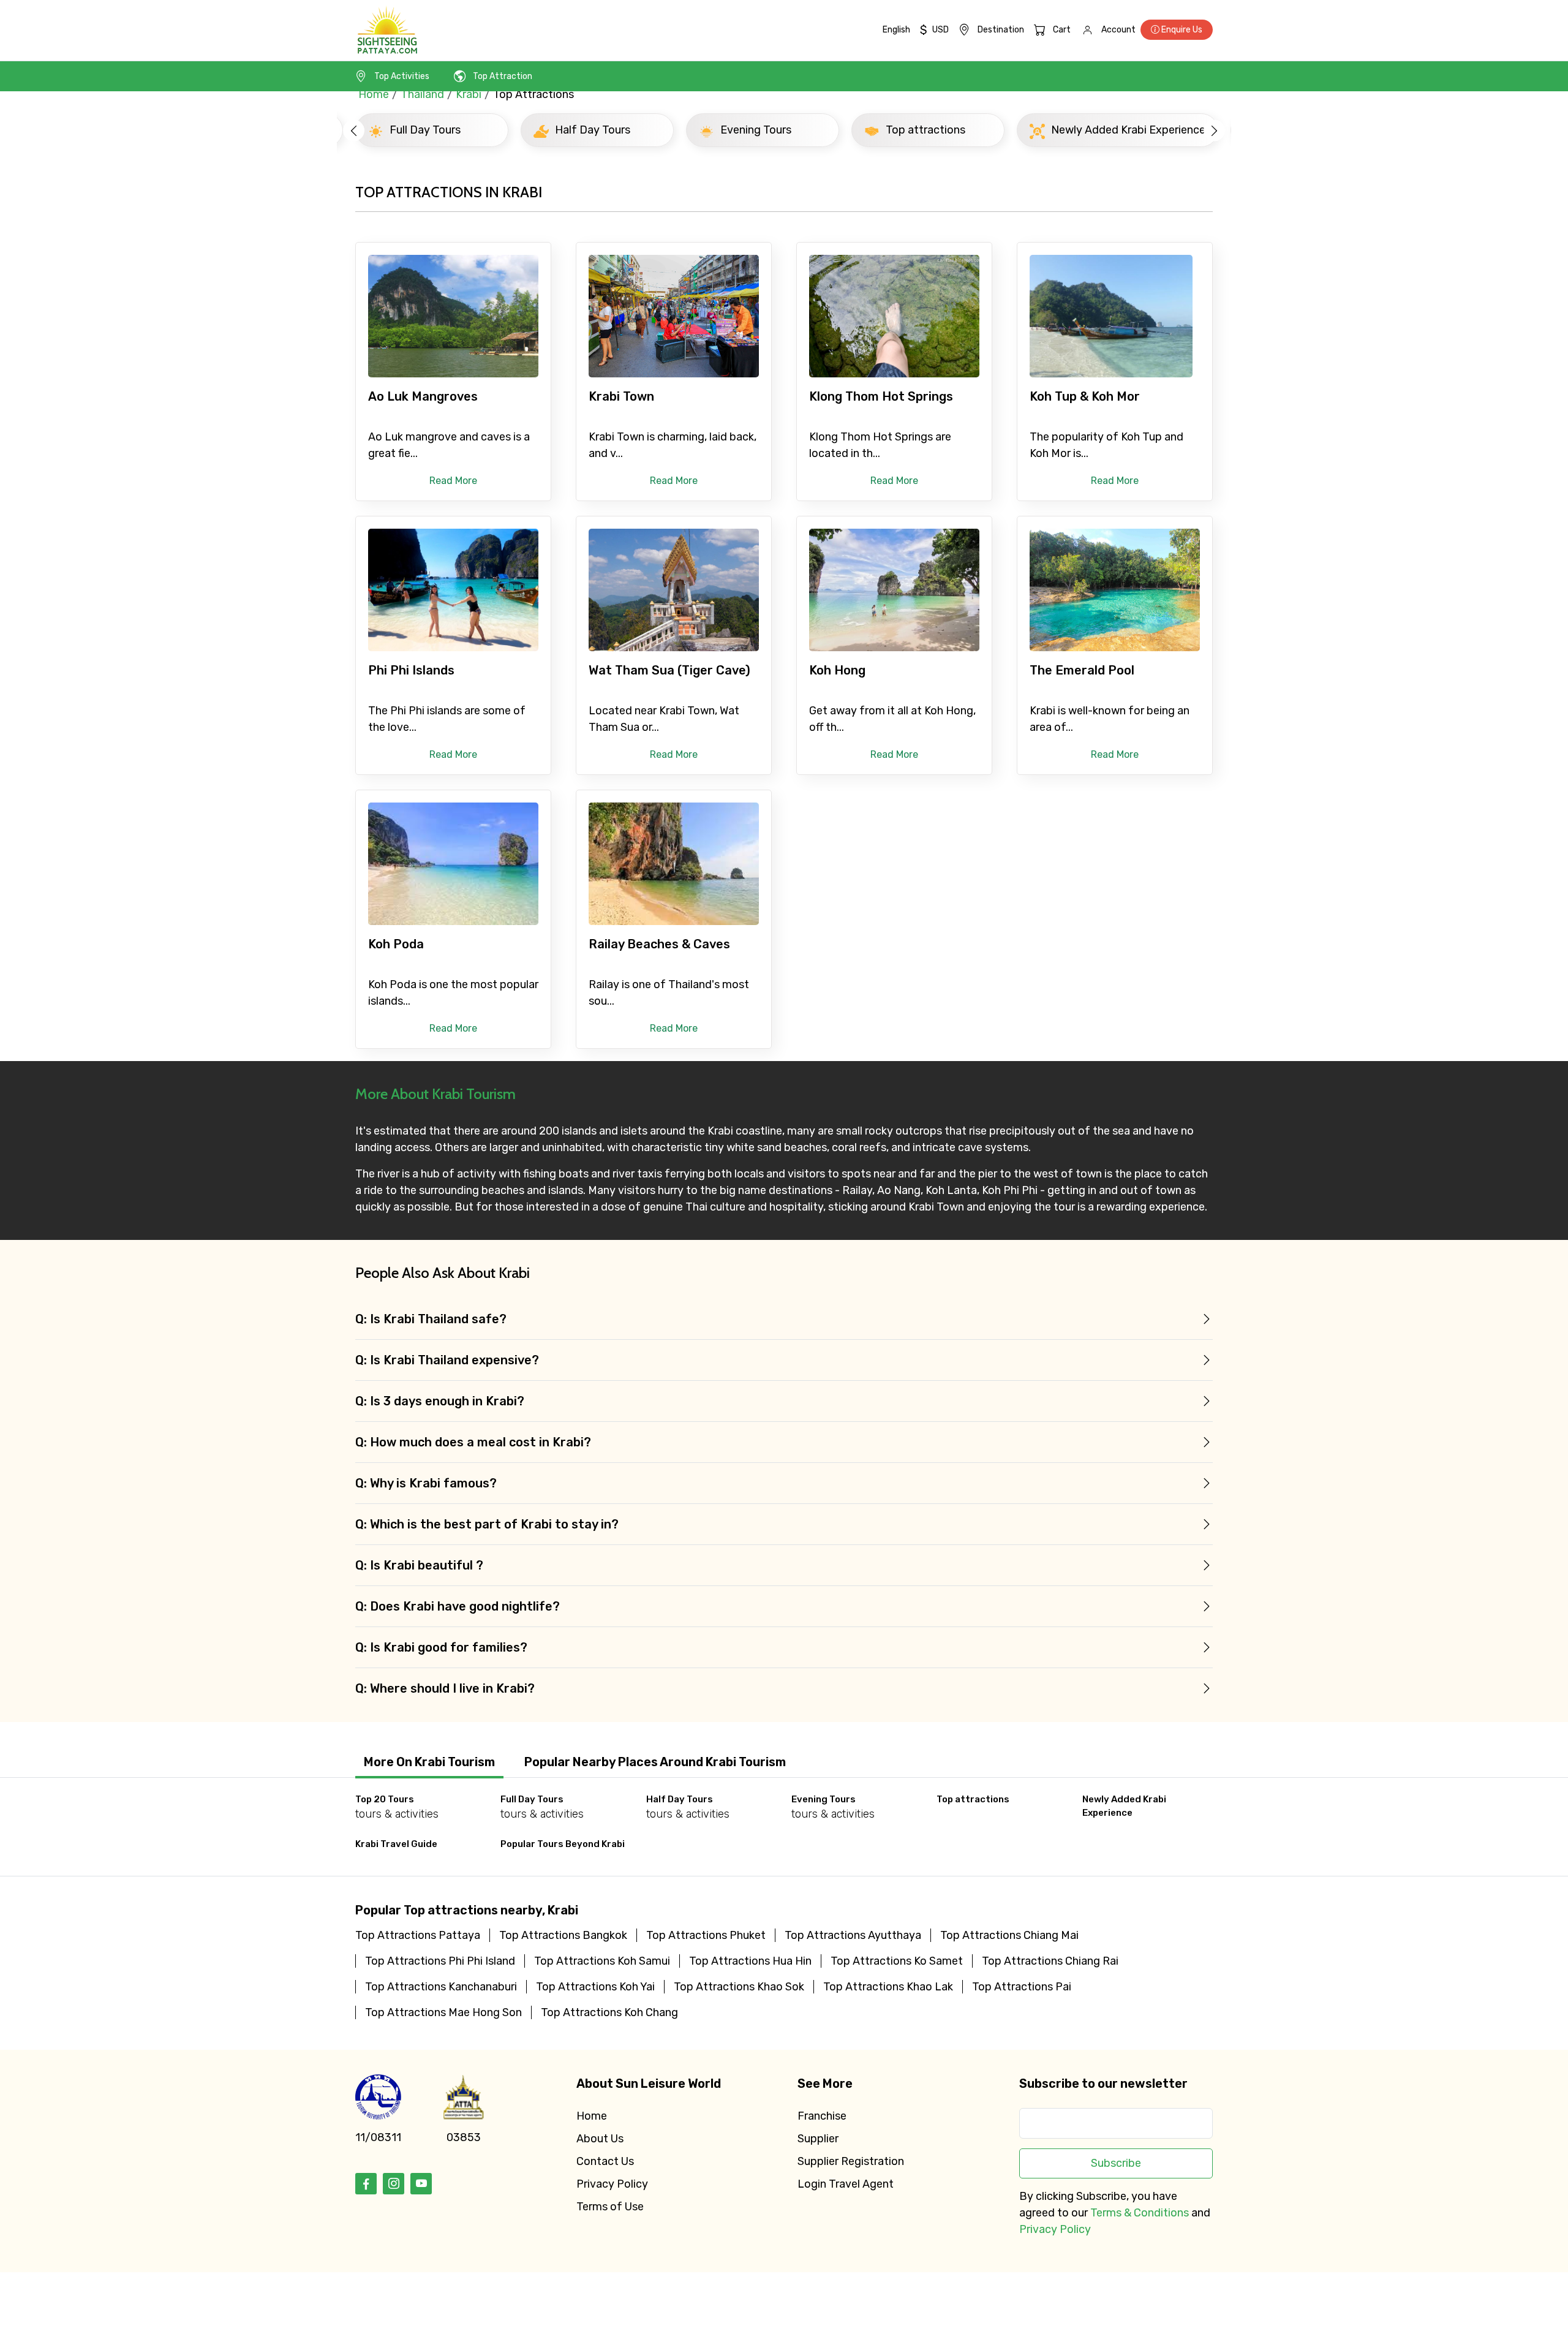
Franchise (822, 2116)
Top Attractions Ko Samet (897, 1961)
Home (374, 94)
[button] (354, 130)
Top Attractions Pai (1022, 1987)
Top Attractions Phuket (706, 1935)
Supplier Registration (851, 2161)
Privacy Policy (612, 2184)
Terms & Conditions (1140, 2213)
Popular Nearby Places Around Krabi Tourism (655, 1762)
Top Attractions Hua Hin (750, 1961)
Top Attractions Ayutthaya (853, 1935)
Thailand (422, 94)
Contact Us (605, 2161)
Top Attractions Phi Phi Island (440, 1961)
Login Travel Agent (846, 2184)
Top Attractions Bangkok (563, 1935)
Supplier (818, 2139)
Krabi (469, 94)
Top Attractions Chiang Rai (1050, 1961)
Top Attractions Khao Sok (739, 1987)
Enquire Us (1181, 30)
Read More (453, 481)
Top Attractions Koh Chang (609, 2012)
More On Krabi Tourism (429, 1762)
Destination (1001, 30)
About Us (600, 2139)
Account (1118, 30)
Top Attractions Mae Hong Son (443, 2012)
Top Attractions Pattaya (418, 1935)
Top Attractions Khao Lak (888, 1987)
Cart (1062, 30)
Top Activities (402, 76)
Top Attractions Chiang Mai (1009, 1935)
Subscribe (1116, 2163)
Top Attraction (503, 76)
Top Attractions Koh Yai (595, 1987)
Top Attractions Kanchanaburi (441, 1987)
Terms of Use (610, 2207)
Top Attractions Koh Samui (602, 1961)
